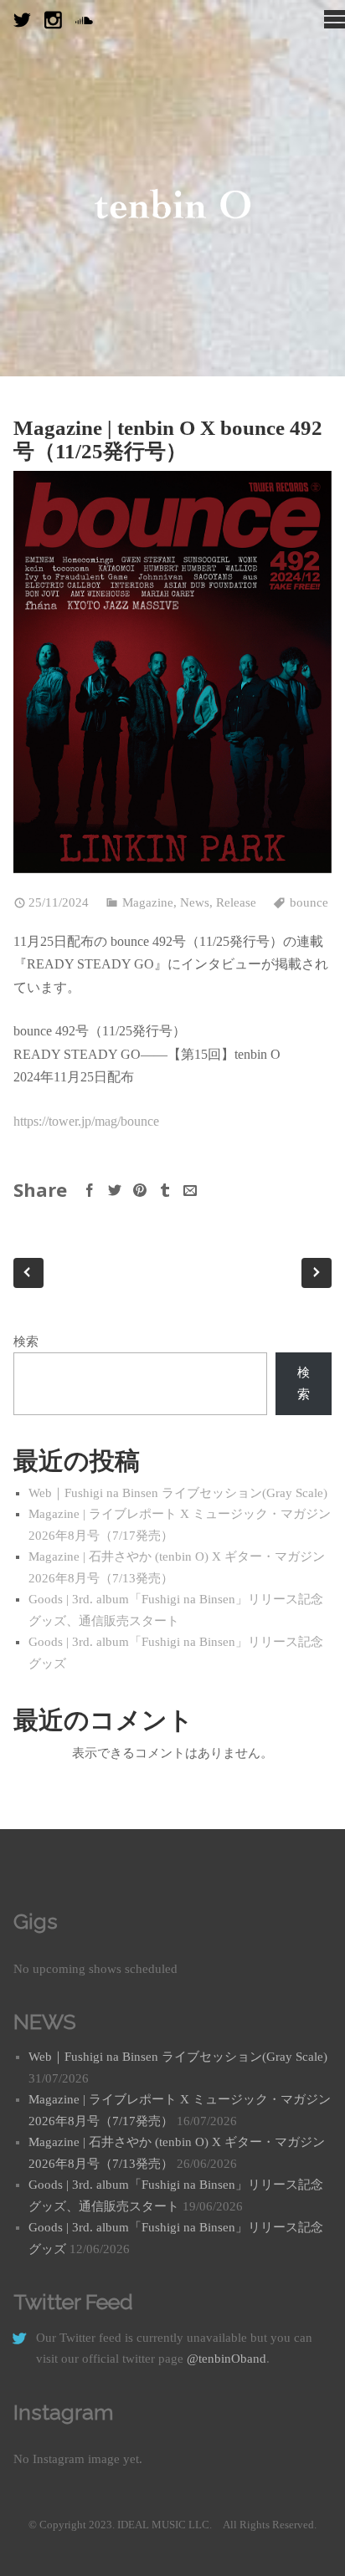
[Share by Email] (190, 1190)
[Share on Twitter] (115, 1190)
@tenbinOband (227, 2359)
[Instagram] (53, 20)
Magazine (148, 902)
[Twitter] (22, 20)
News (195, 902)
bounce (309, 902)
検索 (26, 1342)
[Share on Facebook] (90, 1190)
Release (236, 902)
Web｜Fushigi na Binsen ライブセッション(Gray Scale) (178, 1493)
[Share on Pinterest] (140, 1190)
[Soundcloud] (84, 20)
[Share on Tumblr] (165, 1190)
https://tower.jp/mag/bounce (86, 1121)
